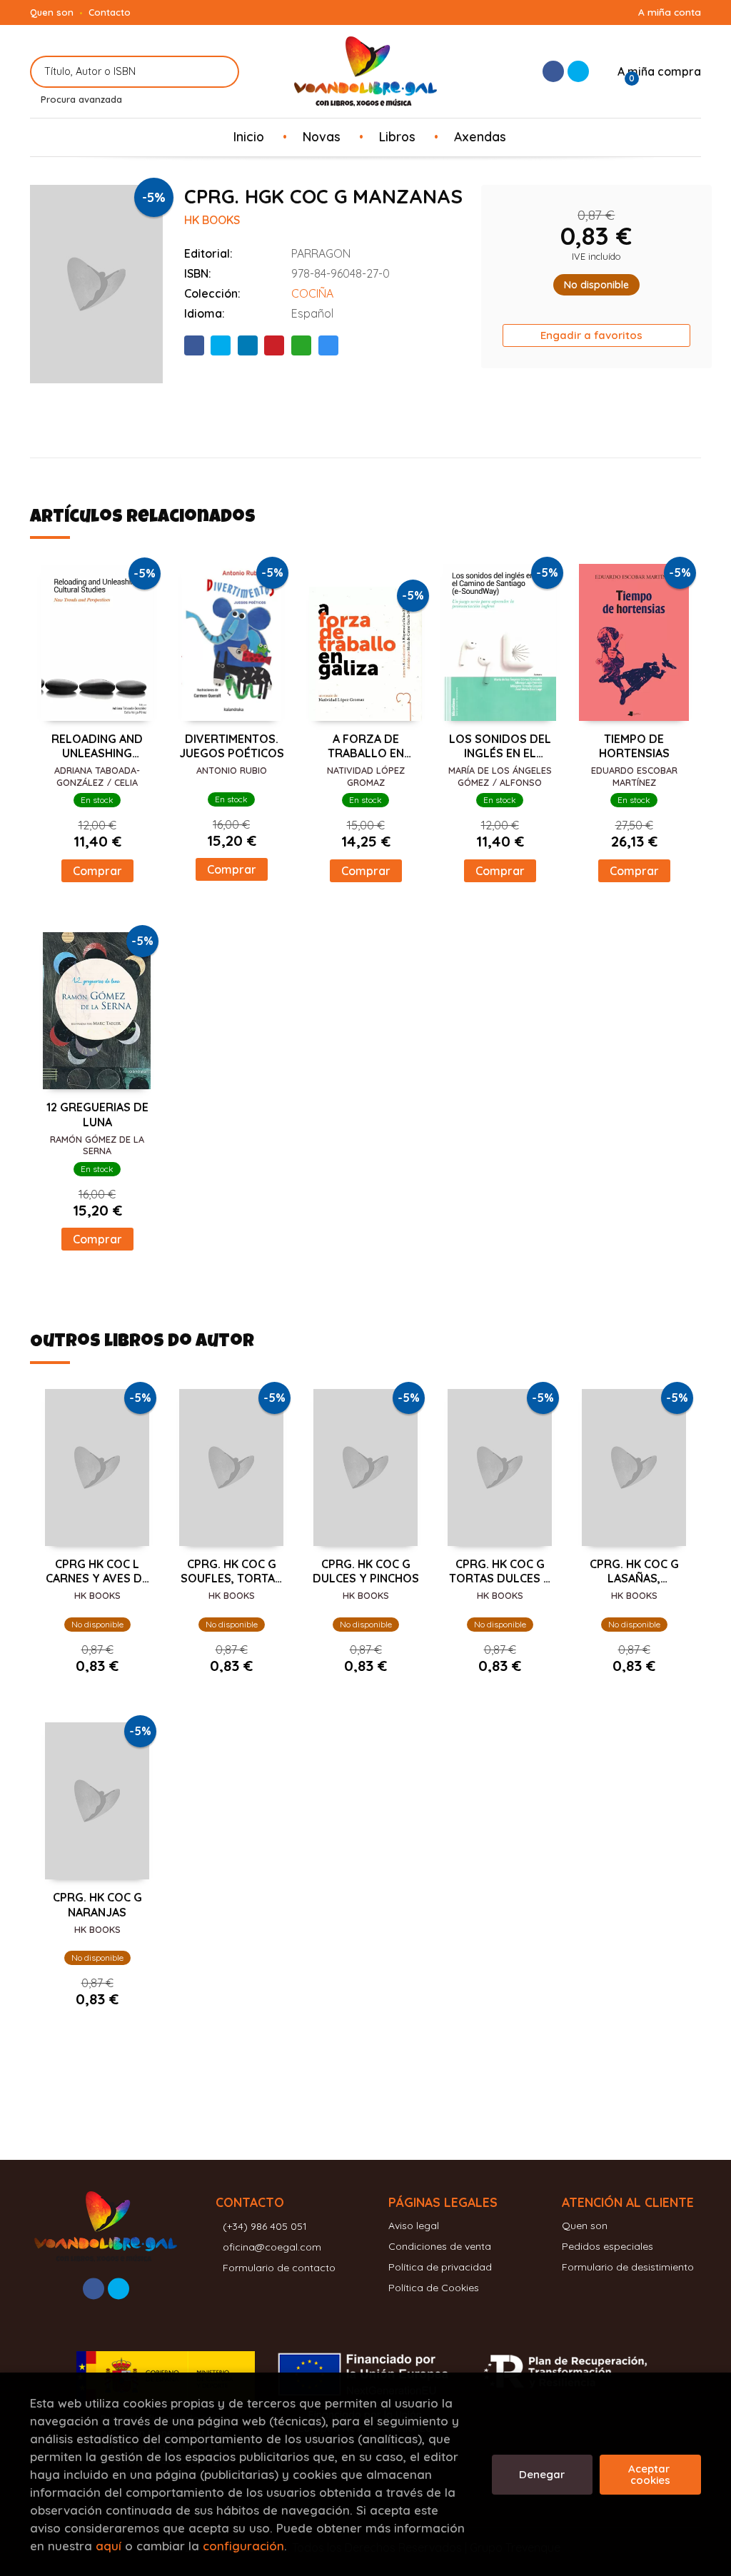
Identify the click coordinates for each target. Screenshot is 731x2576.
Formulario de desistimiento (628, 2267)
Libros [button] (397, 136)
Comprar (97, 871)
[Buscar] (220, 72)
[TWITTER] (578, 71)
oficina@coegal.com (272, 2247)
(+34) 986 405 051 (265, 2226)
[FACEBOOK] (553, 71)
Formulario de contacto (279, 2268)
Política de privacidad (440, 2267)
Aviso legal (414, 2226)
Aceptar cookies (650, 2474)
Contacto (110, 12)
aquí (109, 2546)
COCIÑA (312, 293)
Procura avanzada (81, 99)
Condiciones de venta (440, 2246)
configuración (243, 2546)
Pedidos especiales (608, 2246)
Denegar (542, 2474)
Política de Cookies (434, 2288)
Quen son (52, 12)
